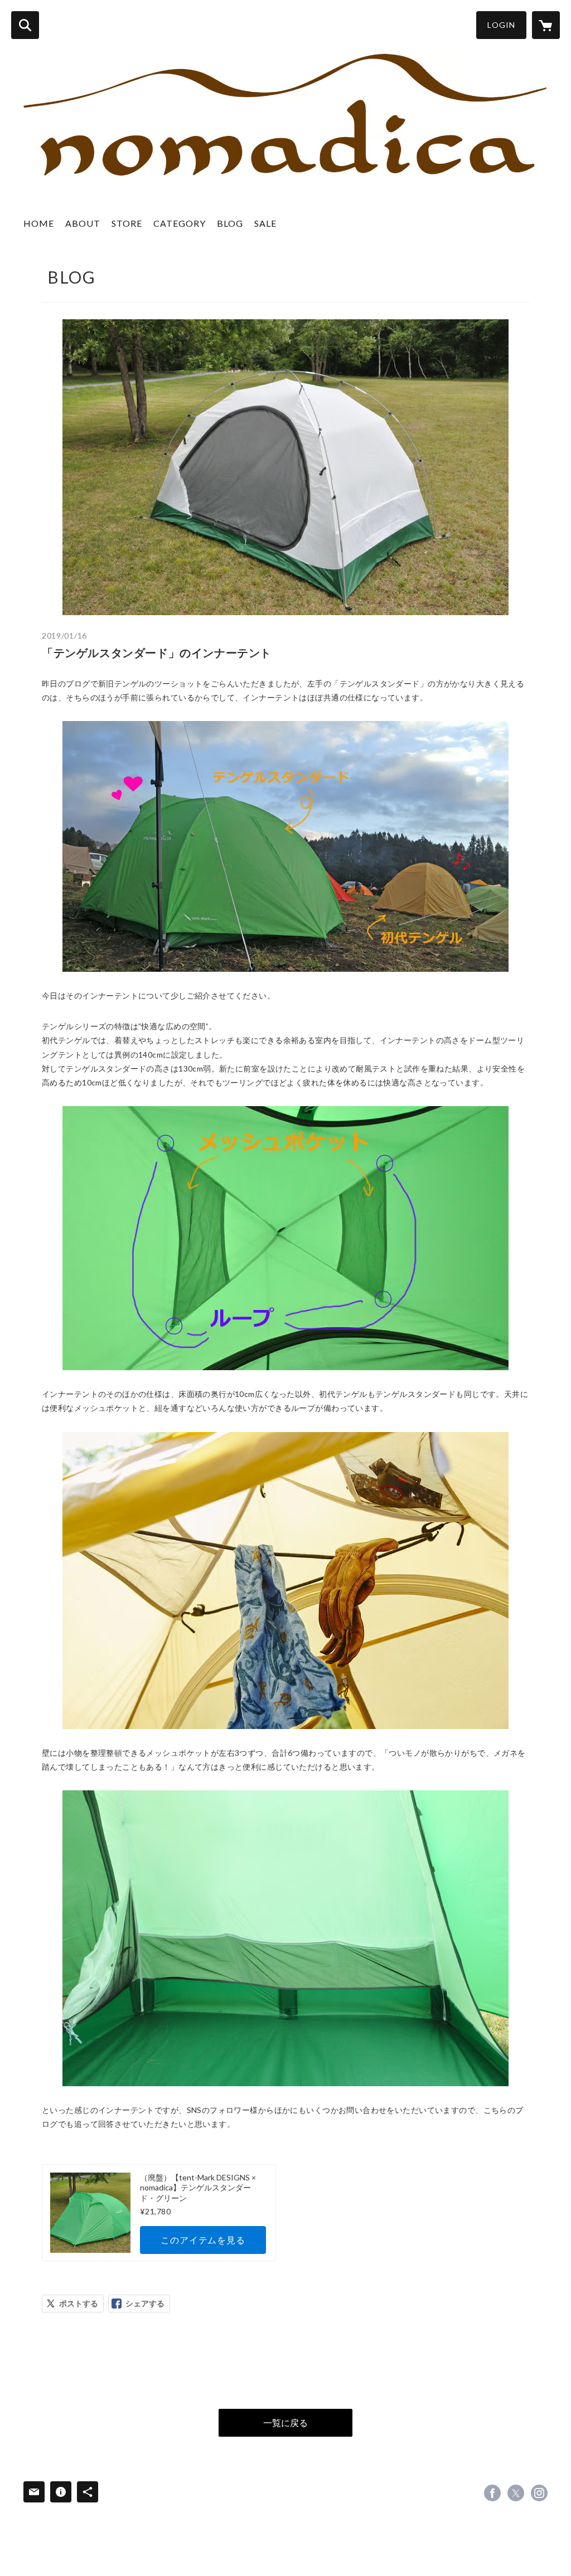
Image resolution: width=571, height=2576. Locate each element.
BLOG (230, 223)
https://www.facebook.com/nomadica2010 (492, 2493)
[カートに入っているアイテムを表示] (546, 25)
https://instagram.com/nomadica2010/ (539, 2493)
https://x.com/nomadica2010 (516, 2493)
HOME (39, 223)
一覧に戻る (285, 2422)
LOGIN (501, 25)
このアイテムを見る (203, 2240)
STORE (127, 223)
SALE (265, 223)
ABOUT (83, 223)
